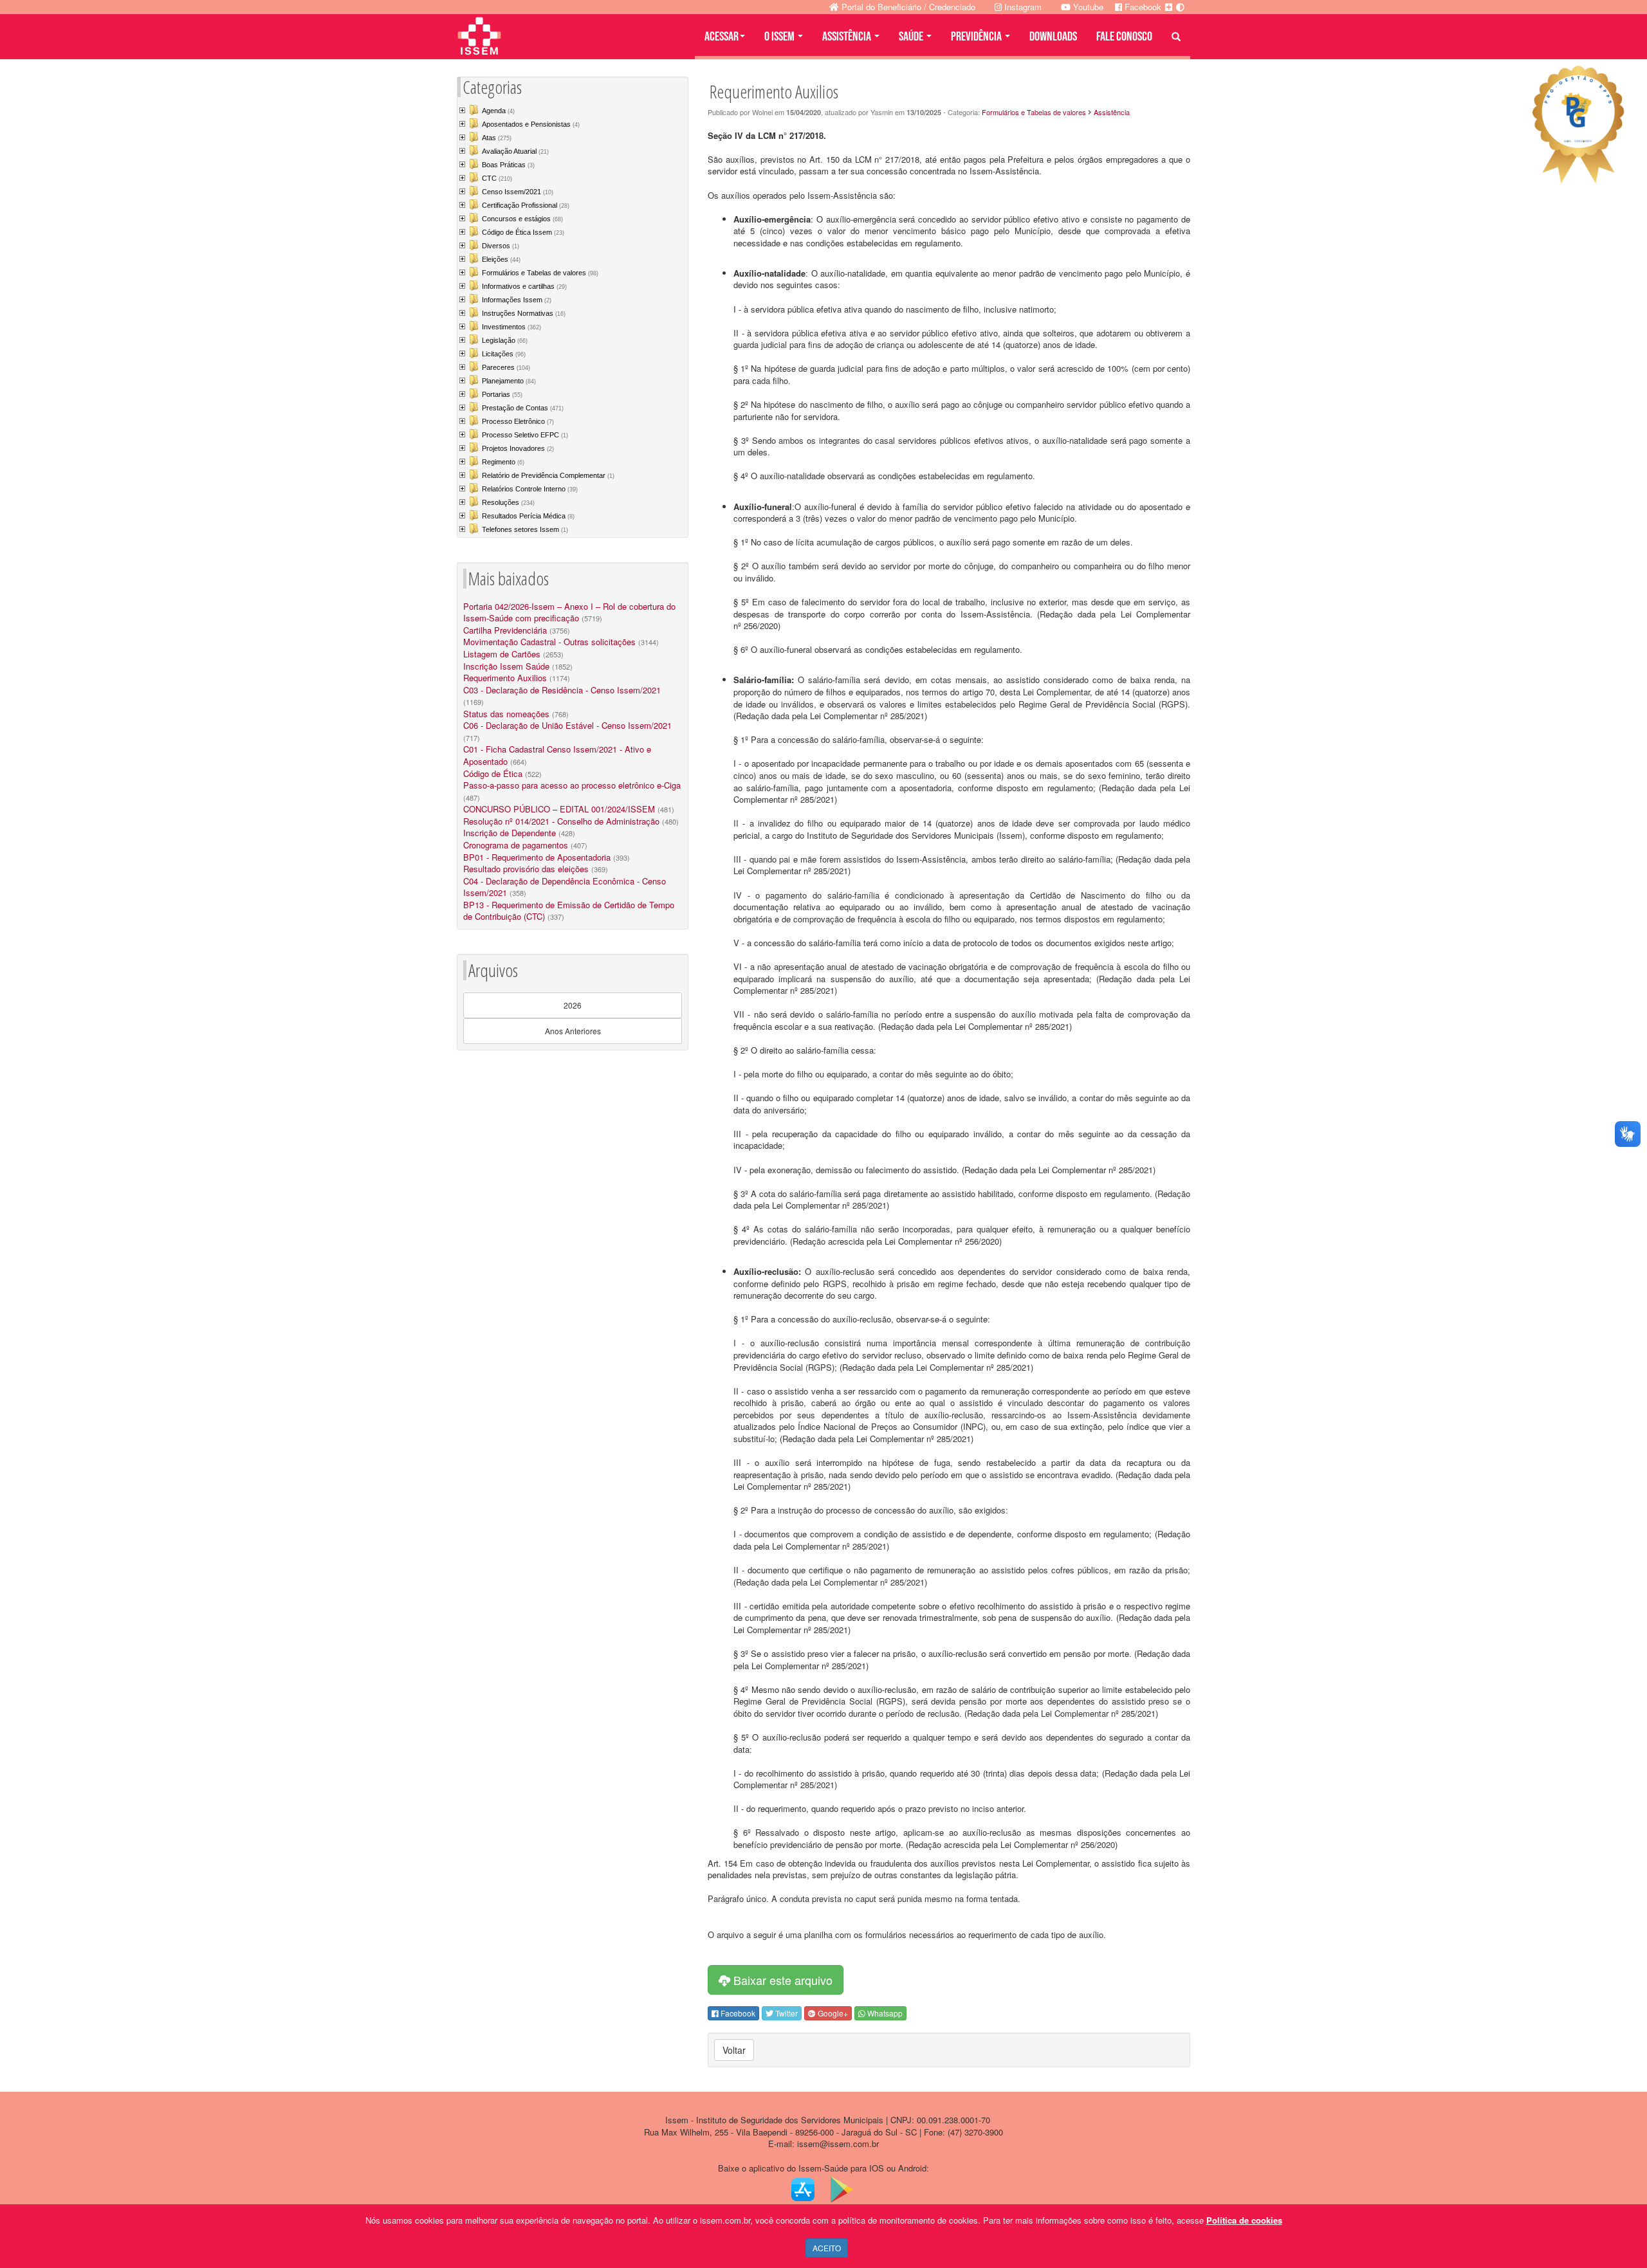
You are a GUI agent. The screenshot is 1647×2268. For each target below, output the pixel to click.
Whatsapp (884, 2013)
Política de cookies (1244, 2220)
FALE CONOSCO (1124, 37)
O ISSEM (780, 37)
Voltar (734, 2050)
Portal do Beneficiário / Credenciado (907, 7)
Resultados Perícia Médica (528, 516)
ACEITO (827, 2248)
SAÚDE (912, 37)
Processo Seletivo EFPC (525, 435)
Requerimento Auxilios (505, 678)
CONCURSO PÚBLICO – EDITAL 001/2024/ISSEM (559, 809)
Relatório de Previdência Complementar (548, 475)
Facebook (737, 2013)
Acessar (722, 37)
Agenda (498, 111)
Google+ (832, 2013)
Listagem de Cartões (502, 654)
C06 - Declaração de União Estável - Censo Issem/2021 (567, 725)
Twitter (786, 2013)
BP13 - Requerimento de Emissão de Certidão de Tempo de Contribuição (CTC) (569, 911)
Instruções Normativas (524, 313)
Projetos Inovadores (518, 448)
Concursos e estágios (522, 219)
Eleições (501, 259)
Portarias (502, 394)
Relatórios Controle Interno (530, 489)
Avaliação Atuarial (515, 151)
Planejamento (509, 381)
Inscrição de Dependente (510, 833)
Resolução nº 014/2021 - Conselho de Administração (561, 821)
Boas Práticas (508, 165)
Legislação (505, 340)
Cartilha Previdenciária (505, 630)
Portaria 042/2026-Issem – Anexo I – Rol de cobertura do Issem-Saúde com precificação (569, 612)
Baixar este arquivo (781, 1980)
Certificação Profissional (526, 205)
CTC (497, 178)
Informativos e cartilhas (524, 286)
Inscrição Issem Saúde (506, 666)
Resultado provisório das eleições (526, 869)
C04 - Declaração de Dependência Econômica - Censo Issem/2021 (565, 887)
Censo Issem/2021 (518, 192)
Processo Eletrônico (518, 421)
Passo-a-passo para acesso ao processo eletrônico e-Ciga (572, 785)
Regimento (503, 462)
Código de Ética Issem (523, 232)
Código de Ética (493, 773)
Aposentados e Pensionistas (531, 124)
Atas (497, 138)
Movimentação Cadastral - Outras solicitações (549, 642)
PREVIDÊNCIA (977, 37)
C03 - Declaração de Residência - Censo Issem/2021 (562, 690)
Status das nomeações (506, 714)
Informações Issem (517, 300)
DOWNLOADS (1053, 37)
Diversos (501, 246)
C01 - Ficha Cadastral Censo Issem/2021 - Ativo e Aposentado (557, 755)
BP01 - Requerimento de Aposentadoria (537, 857)
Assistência (1112, 112)
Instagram (1022, 7)
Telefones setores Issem (525, 529)
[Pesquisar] (1176, 37)
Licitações (504, 354)
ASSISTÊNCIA (848, 37)
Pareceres (506, 367)
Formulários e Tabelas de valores (540, 273)
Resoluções (508, 502)
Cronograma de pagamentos (516, 845)
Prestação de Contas (523, 408)
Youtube (1087, 7)
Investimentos (511, 327)
